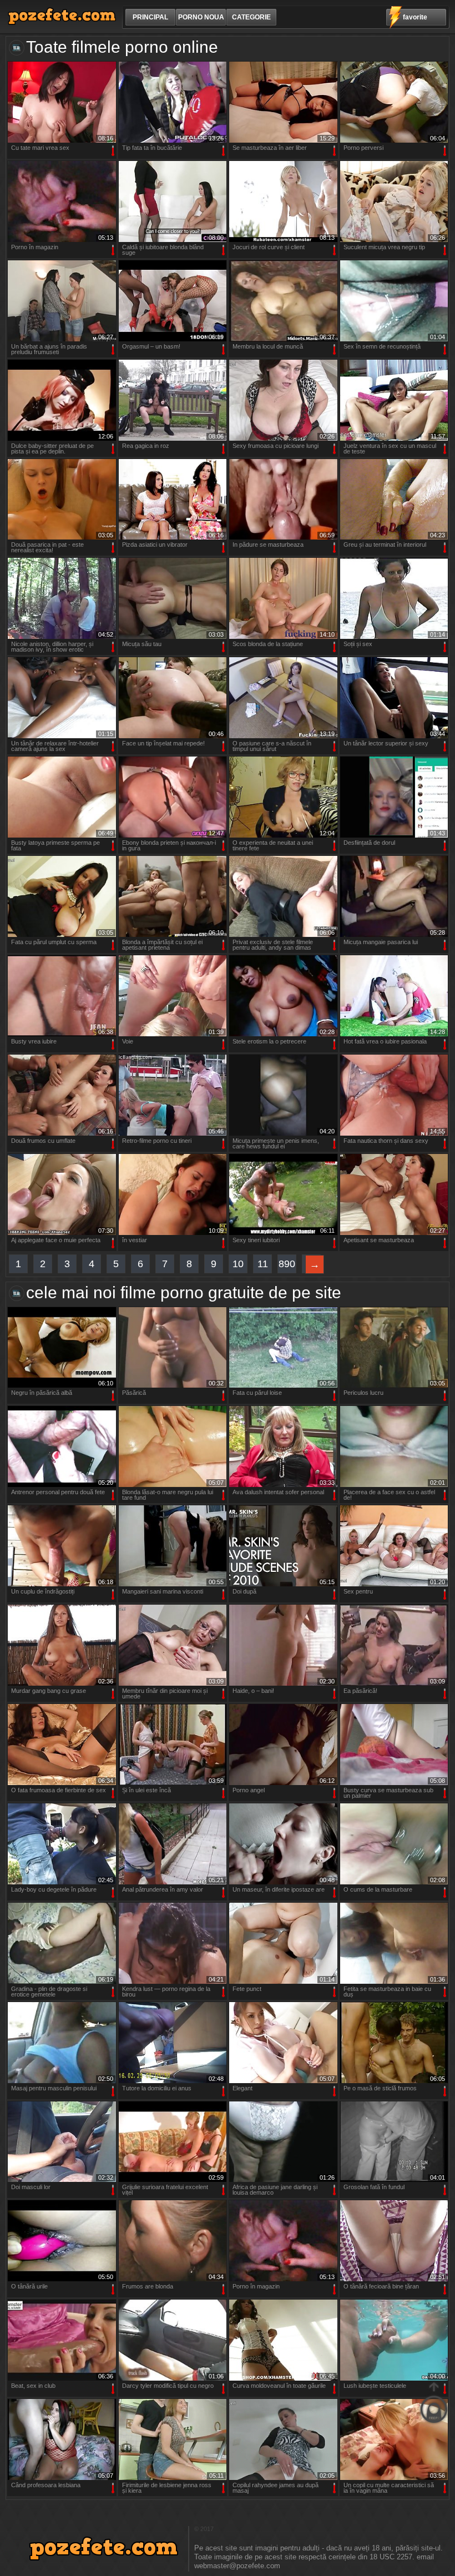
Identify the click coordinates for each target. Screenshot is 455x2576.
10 (238, 1264)
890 (287, 1264)
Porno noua (201, 17)
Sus (434, 2403)
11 (263, 1264)
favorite (415, 17)
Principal (150, 17)
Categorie (251, 17)
